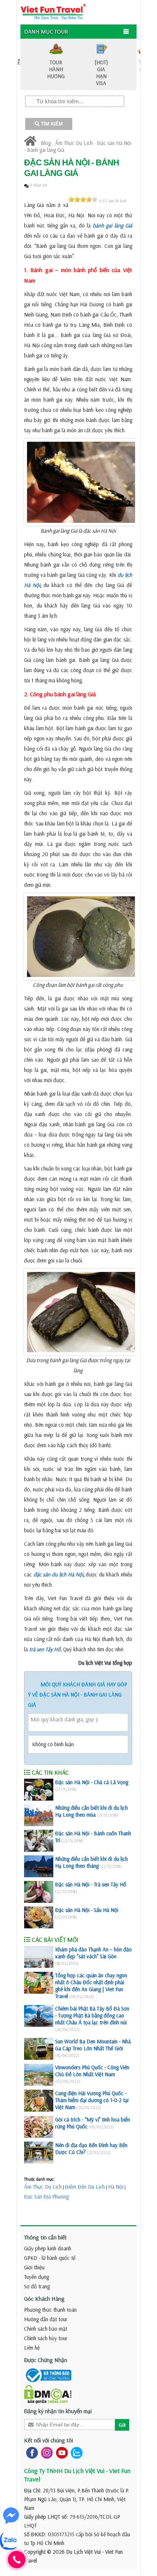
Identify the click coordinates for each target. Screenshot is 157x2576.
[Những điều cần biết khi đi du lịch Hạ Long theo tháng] (39, 1866)
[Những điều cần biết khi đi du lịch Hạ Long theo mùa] (39, 1815)
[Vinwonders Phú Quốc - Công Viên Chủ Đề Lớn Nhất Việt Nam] (39, 2075)
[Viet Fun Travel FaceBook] (30, 2452)
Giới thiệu (34, 2267)
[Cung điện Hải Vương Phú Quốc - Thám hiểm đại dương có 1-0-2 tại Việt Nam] (39, 2101)
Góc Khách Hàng (44, 2299)
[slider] (83, 199)
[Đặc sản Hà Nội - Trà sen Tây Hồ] (39, 1892)
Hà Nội (116, 2187)
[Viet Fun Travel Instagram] (45, 2452)
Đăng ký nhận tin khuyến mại (58, 2411)
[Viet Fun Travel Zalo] (75, 2452)
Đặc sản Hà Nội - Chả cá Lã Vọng (92, 1782)
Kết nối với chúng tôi (49, 2440)
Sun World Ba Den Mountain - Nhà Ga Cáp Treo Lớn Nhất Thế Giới (93, 2045)
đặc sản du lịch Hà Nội (58, 1574)
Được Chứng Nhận (46, 2360)
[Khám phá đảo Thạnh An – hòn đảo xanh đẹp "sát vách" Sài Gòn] (39, 1957)
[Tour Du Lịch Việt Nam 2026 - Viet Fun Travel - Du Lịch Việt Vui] (53, 11)
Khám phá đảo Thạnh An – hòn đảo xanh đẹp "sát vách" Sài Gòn (93, 1953)
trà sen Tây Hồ (45, 1649)
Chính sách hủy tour (46, 2338)
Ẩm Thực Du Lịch (74, 143)
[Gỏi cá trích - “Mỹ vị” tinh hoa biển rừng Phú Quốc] (39, 2127)
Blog (46, 143)
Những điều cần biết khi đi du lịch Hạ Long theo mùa (91, 1811)
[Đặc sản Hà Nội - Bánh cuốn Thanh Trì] (39, 1841)
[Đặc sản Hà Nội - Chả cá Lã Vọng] (39, 1790)
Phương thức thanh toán (50, 2310)
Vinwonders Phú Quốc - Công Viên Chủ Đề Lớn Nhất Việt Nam (92, 2071)
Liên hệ (32, 2348)
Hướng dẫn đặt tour (46, 2319)
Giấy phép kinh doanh (48, 2248)
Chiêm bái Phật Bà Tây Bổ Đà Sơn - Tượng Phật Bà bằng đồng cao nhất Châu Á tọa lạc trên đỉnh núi (92, 2015)
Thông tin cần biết (45, 2237)
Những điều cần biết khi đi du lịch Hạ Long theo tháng (91, 1862)
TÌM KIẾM (51, 124)
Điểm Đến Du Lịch (85, 2187)
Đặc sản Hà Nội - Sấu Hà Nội (87, 1910)
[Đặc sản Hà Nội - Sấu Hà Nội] (39, 1917)
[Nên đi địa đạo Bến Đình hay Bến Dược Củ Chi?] (39, 2153)
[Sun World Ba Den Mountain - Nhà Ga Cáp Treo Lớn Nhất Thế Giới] (39, 2049)
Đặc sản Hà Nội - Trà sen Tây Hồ (91, 1884)
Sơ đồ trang (37, 2286)
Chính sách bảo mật (46, 2329)
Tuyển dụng (37, 2277)
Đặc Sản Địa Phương (46, 2196)
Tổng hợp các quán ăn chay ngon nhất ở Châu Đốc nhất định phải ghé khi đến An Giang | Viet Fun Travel (91, 1986)
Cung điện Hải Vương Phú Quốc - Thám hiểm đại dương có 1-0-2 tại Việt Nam (92, 2100)
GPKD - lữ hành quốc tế (50, 2258)
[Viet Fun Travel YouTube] (60, 2452)
